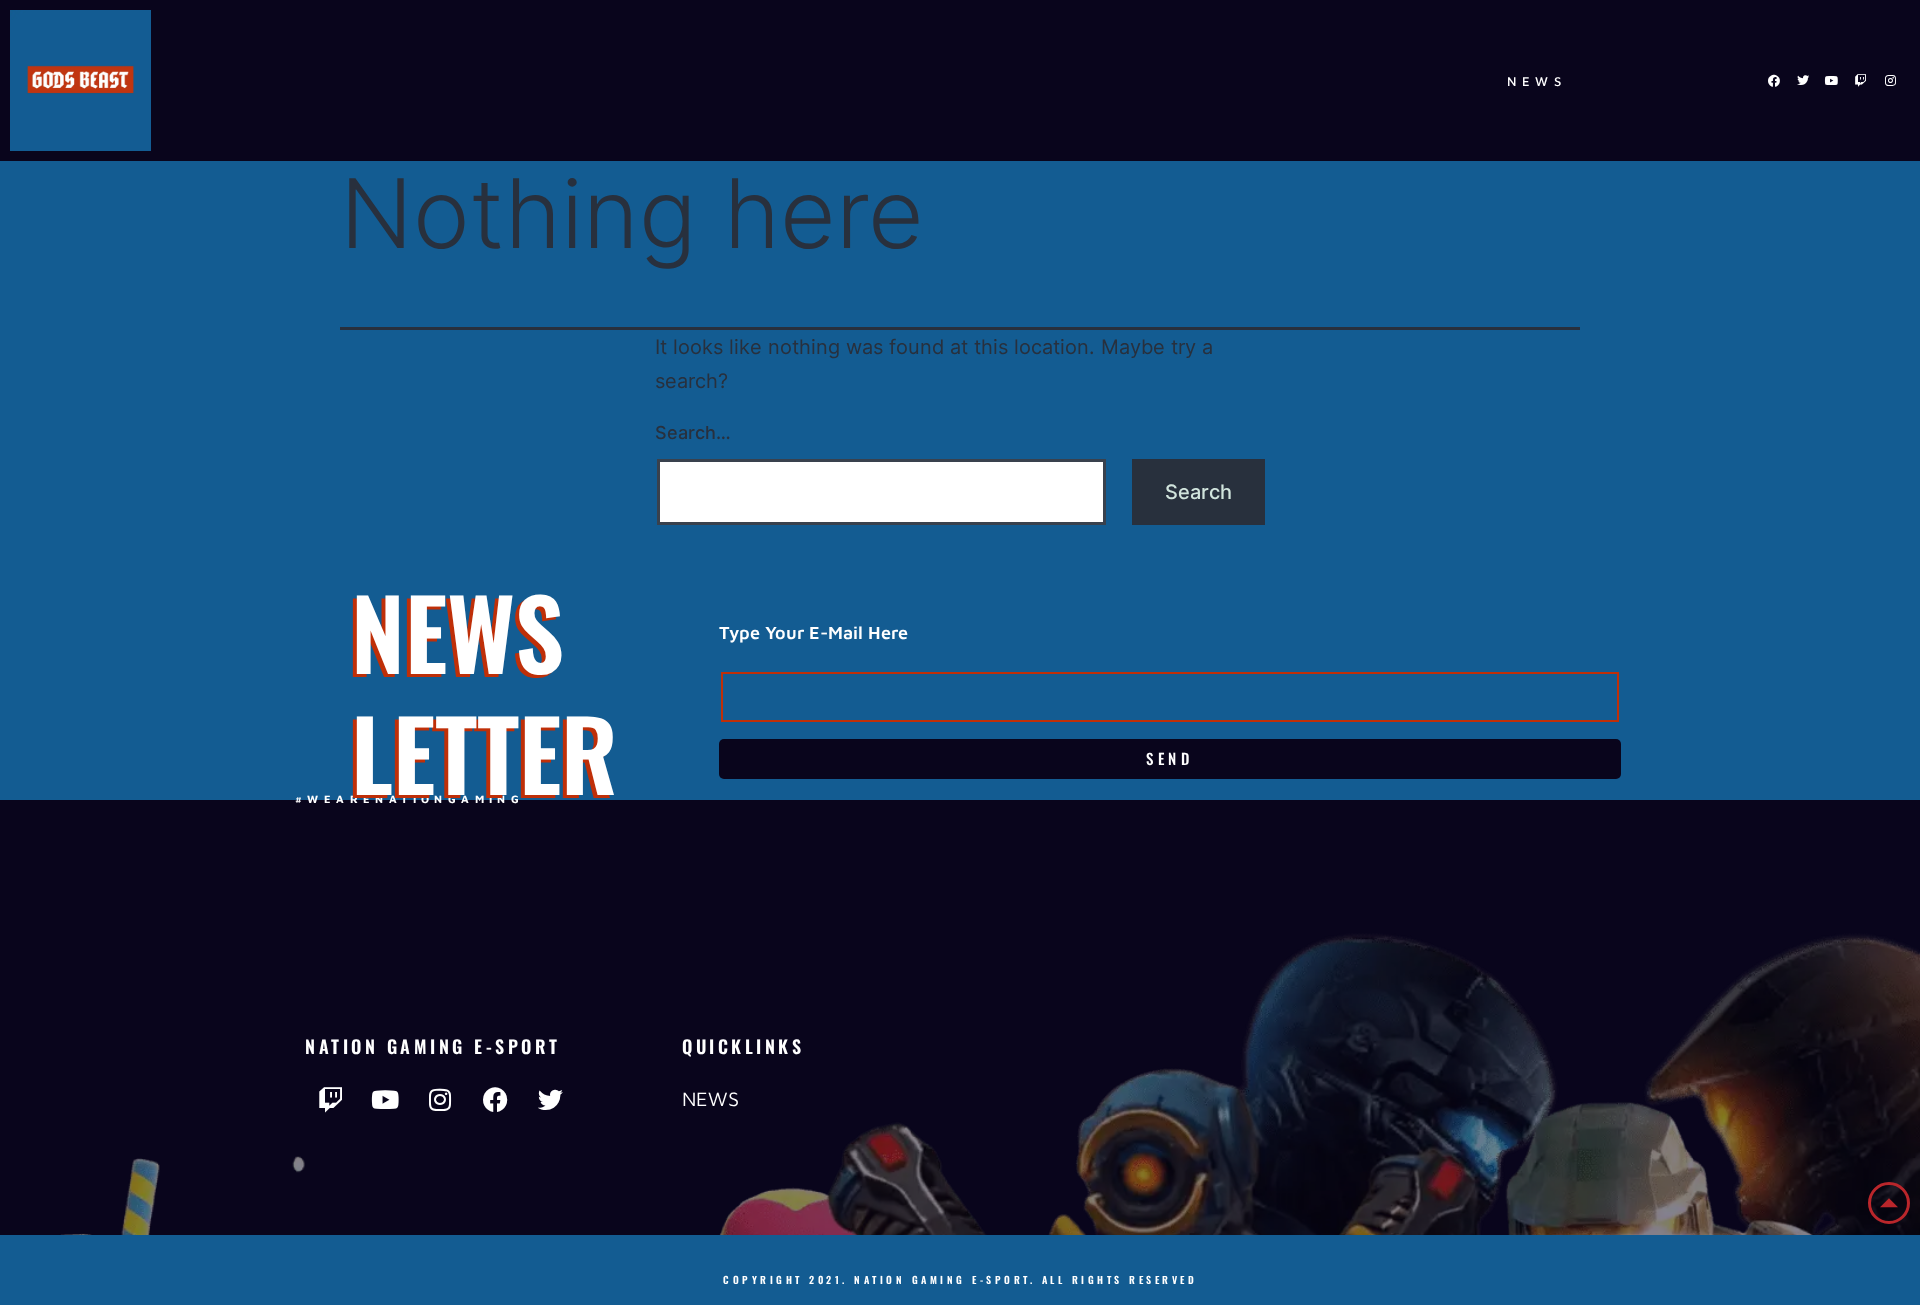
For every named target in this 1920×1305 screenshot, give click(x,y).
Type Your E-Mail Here (813, 632)
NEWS (1537, 81)
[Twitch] (1861, 81)
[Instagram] (1890, 81)
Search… (693, 432)
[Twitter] (1803, 81)
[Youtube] (1832, 81)
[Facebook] (1774, 81)
